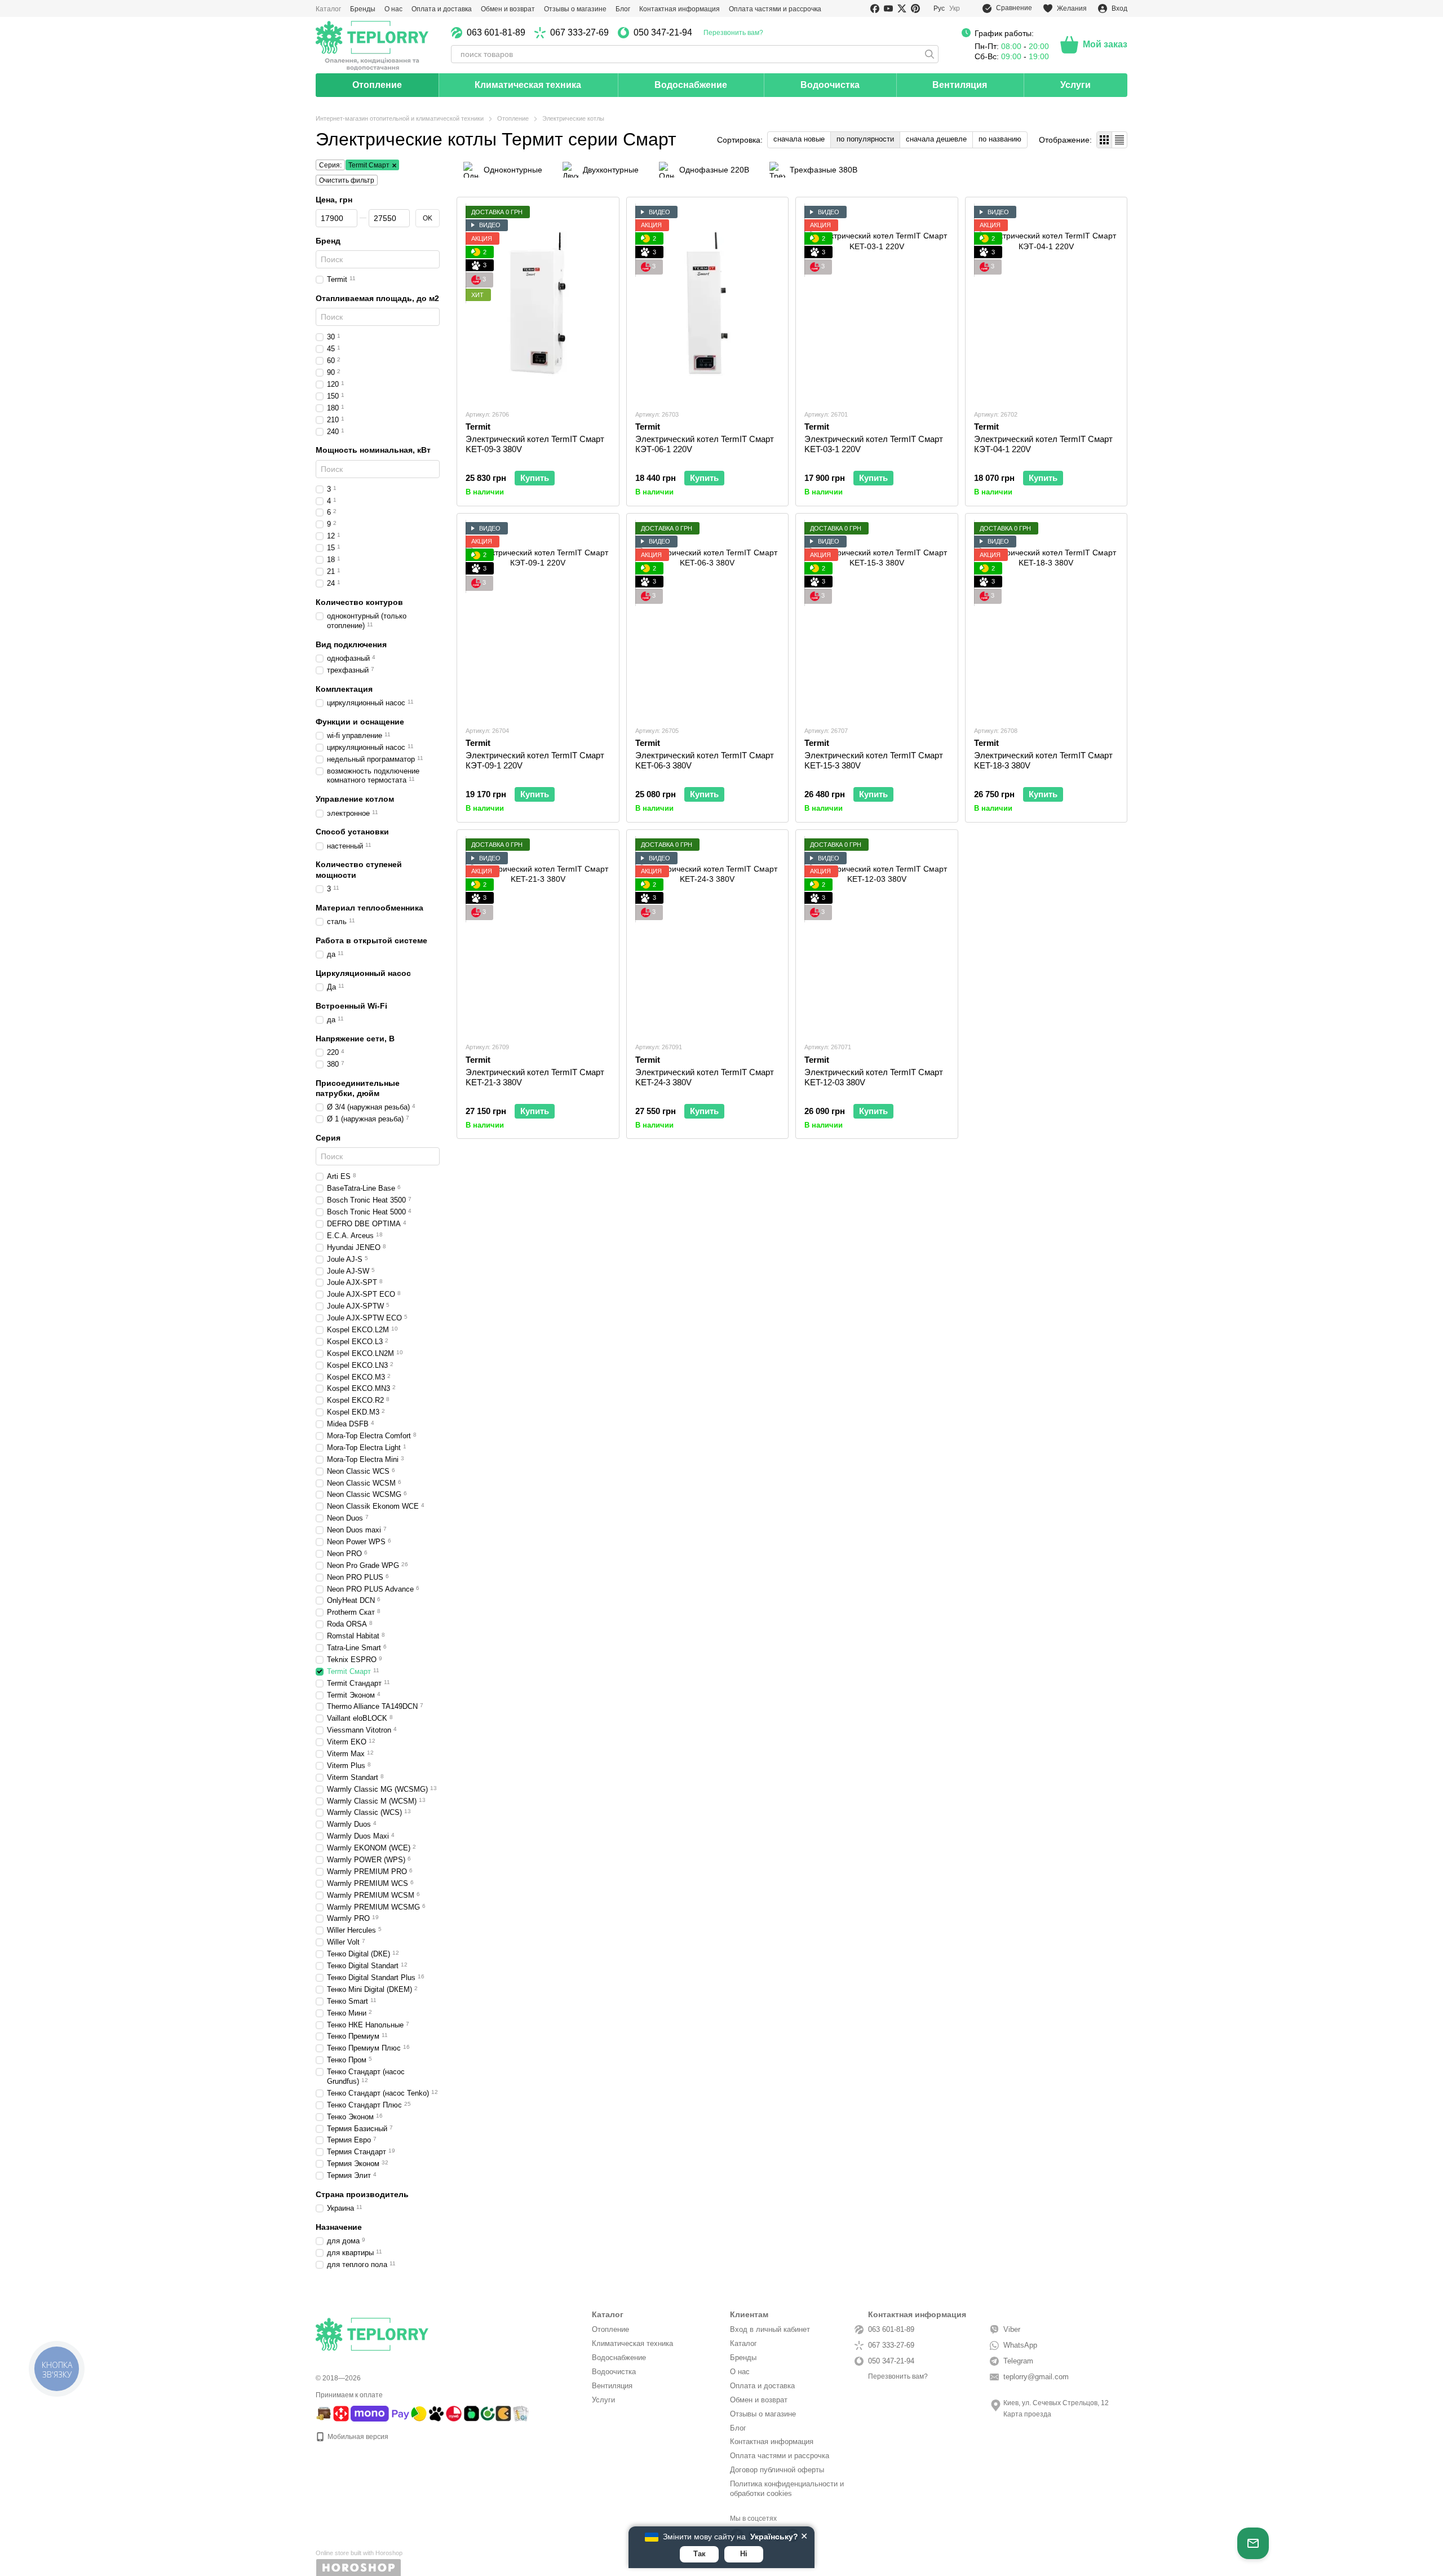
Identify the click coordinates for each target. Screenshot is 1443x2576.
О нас (393, 9)
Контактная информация (680, 9)
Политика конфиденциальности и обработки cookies (787, 2489)
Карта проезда (1027, 2414)
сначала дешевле (936, 139)
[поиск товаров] (929, 54)
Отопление (377, 85)
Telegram (1018, 2361)
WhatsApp (1020, 2345)
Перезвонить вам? (733, 33)
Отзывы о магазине (575, 9)
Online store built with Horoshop (359, 2553)
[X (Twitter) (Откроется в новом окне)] (902, 8)
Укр (955, 8)
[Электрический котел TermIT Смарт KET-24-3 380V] (708, 936)
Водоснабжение (691, 85)
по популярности (865, 139)
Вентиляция (960, 85)
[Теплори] (372, 45)
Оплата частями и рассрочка (775, 9)
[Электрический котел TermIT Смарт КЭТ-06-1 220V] (708, 303)
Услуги (1075, 85)
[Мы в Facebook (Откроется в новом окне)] (875, 8)
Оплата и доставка (442, 9)
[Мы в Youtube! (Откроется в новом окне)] (888, 8)
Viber (1012, 2329)
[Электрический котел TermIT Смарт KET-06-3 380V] (708, 619)
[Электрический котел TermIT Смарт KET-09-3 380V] (538, 303)
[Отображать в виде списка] (1119, 140)
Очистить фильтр (347, 180)
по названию (1000, 139)
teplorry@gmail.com (1036, 2377)
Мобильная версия (357, 2437)
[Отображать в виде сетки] (1105, 140)
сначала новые (799, 139)
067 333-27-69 (579, 33)
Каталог (328, 9)
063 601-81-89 (496, 33)
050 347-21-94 (663, 33)
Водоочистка (830, 85)
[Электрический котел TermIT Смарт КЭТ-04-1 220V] (1046, 303)
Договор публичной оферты (777, 2470)
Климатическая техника (528, 85)
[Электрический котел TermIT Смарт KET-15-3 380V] (877, 619)
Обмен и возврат (508, 9)
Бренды (363, 9)
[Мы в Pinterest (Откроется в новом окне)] (915, 8)
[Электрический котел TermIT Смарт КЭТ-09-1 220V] (538, 619)
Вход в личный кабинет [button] (770, 2329)
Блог (623, 9)
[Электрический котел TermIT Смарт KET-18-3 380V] (1046, 619)
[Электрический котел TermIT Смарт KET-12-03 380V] (877, 936)
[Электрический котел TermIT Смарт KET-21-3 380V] (538, 936)
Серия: (330, 165)
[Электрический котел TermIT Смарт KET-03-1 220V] (877, 303)
